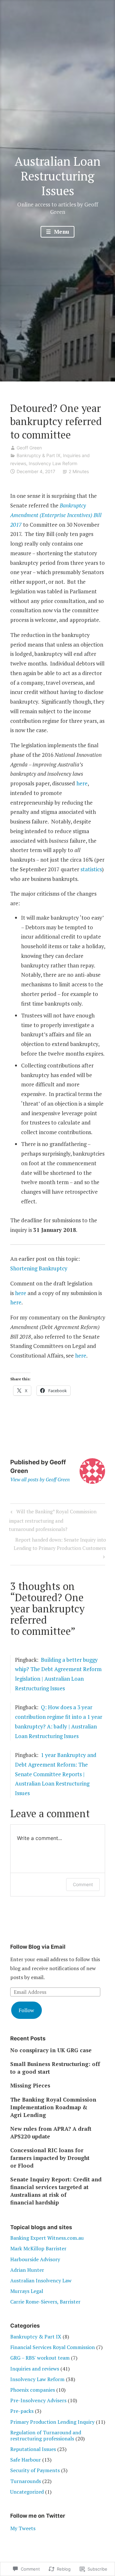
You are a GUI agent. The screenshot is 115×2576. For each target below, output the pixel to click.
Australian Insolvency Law (41, 2280)
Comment (83, 1884)
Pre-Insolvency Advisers (38, 2400)
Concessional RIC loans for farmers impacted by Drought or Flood (50, 2158)
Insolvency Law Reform (53, 463)
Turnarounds (26, 2481)
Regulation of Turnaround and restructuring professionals (46, 2435)
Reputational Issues (33, 2449)
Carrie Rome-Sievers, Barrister (45, 2302)
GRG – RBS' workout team (40, 2358)
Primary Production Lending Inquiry (52, 2422)
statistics (91, 869)
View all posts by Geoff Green (40, 1479)
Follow (26, 2010)
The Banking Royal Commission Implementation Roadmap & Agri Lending (53, 2107)
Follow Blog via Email (38, 1947)
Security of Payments (35, 2470)
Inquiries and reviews (35, 2369)
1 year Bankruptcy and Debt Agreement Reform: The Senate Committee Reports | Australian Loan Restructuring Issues (56, 1774)
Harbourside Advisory (35, 2259)
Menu (61, 232)
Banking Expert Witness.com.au (47, 2238)
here (82, 783)
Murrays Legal (27, 2291)
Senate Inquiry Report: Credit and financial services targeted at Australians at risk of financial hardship (56, 2191)
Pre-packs (22, 2411)
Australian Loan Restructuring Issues (58, 176)
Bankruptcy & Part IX (38, 455)
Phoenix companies (33, 2390)
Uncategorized (27, 2492)
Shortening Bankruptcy (39, 1268)
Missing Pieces (30, 2085)
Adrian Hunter (27, 2270)
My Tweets (23, 2528)
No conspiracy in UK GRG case (51, 2050)
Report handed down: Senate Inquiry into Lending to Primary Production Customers (58, 1544)
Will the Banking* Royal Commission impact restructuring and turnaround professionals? (53, 1520)
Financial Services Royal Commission (53, 2347)
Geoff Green (29, 448)
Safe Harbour (26, 2460)
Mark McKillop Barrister (38, 2248)
